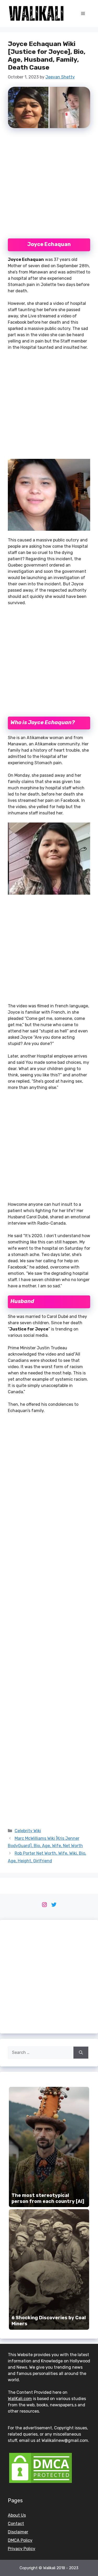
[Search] (81, 2053)
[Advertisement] (49, 185)
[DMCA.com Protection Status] (41, 2483)
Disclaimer (18, 2532)
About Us (17, 2515)
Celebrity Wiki (28, 1831)
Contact (16, 2524)
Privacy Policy (22, 2549)
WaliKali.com (20, 2399)
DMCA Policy (20, 2540)
